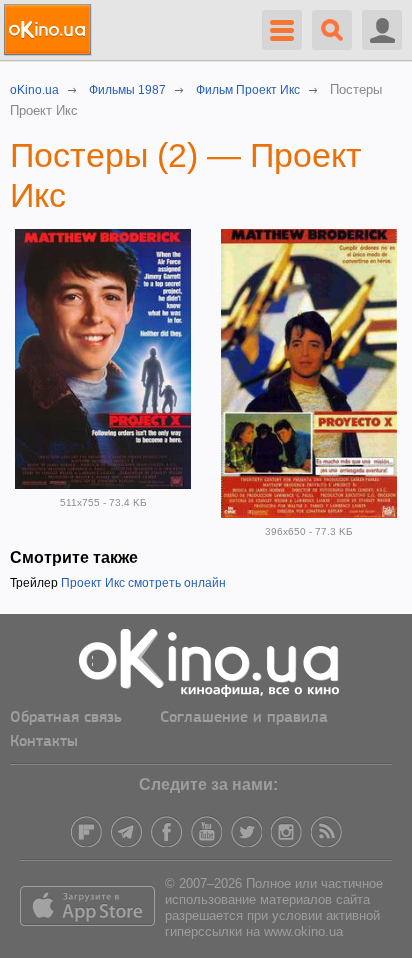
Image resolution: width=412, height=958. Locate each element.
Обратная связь (66, 718)
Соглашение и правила (244, 718)
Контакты (44, 742)
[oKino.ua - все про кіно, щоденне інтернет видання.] (50, 30)
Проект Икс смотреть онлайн (143, 583)
